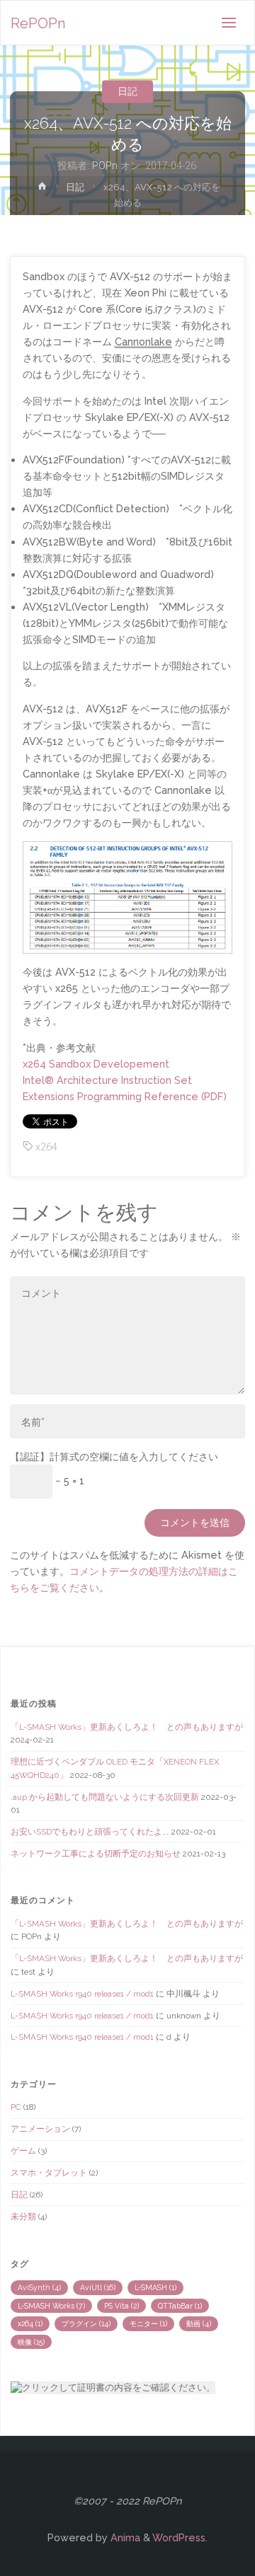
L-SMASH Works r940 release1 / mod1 (82, 1994)
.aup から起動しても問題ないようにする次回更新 (105, 1797)
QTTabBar (180, 2306)
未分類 (23, 2217)
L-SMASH (155, 2287)
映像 (31, 2342)
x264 (46, 1147)
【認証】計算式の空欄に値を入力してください (114, 1456)
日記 (127, 91)
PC (16, 2107)
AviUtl (98, 2287)
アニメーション (40, 2129)
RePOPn (38, 23)
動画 (199, 2323)
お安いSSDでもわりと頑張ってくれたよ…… (90, 1832)
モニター (148, 2323)
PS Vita (121, 2306)
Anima (124, 2537)
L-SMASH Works (51, 2306)
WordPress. (180, 2537)
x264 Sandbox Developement (96, 1064)
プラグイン (86, 2323)
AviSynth (39, 2287)
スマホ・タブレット (49, 2173)
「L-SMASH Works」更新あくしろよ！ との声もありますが (127, 1727)
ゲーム (23, 2151)
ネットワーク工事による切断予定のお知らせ (96, 1854)
